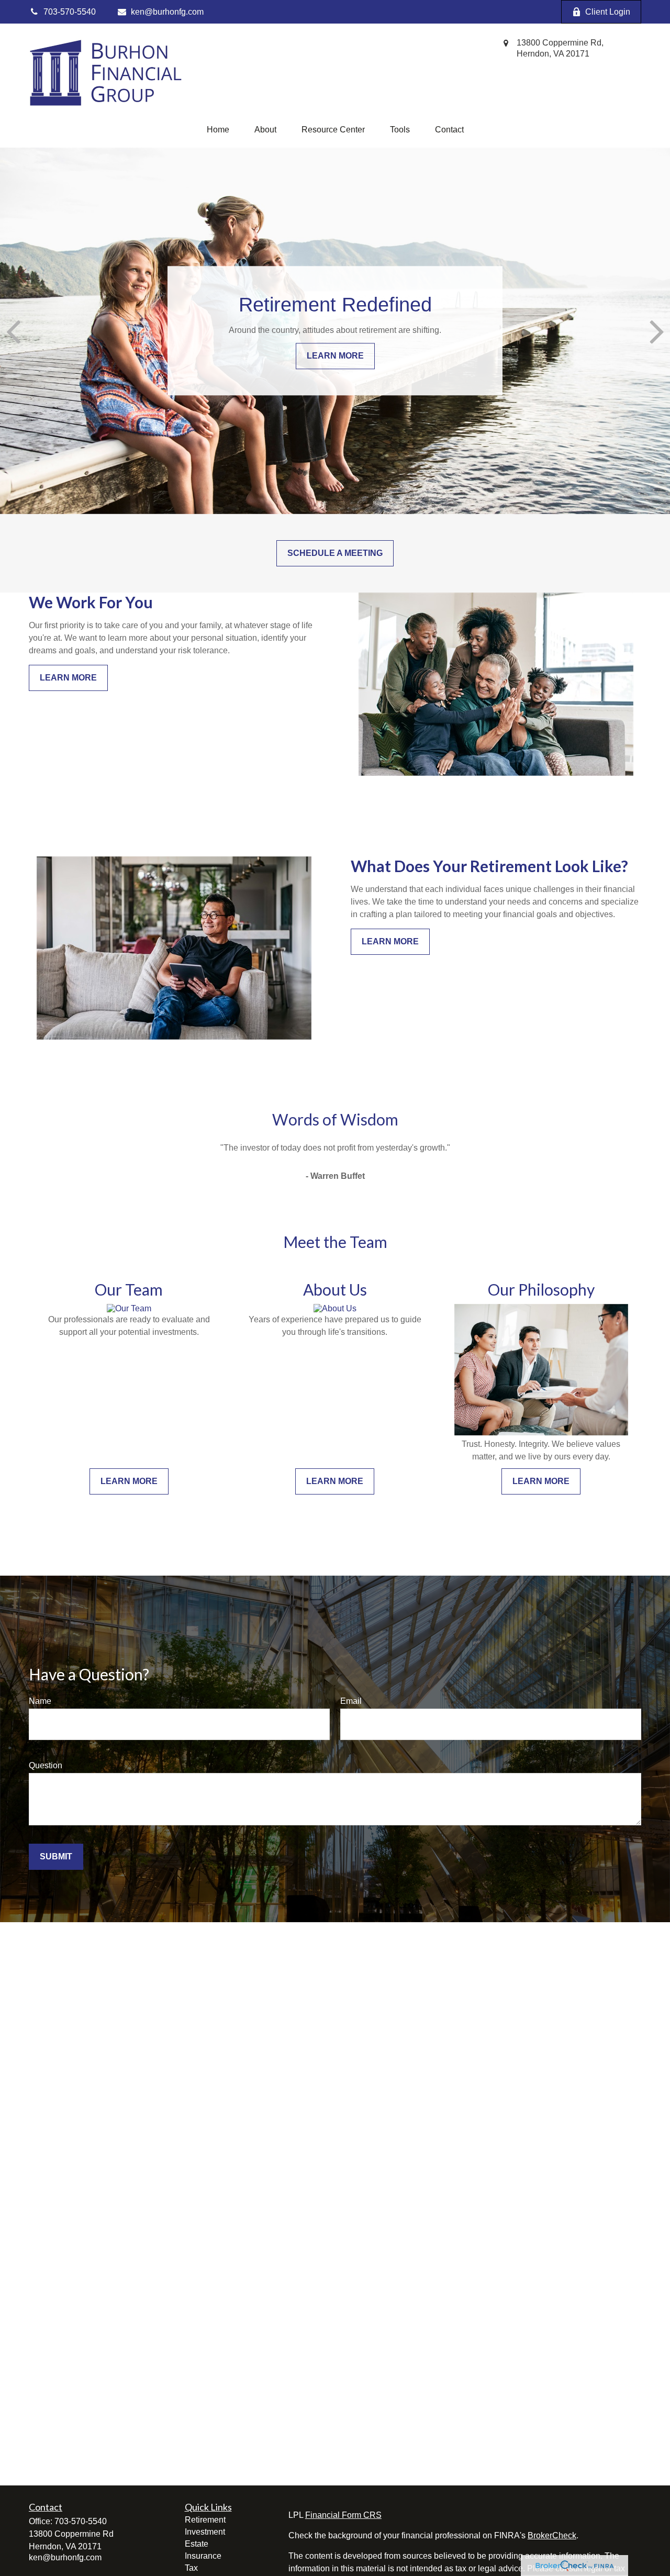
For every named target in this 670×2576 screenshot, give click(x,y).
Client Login (608, 12)
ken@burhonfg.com (167, 12)
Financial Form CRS (343, 2515)
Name (40, 1701)
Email (351, 1701)
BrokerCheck (552, 2535)
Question (46, 1765)
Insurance (203, 2556)
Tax (191, 2568)
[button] (218, 130)
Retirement (205, 2520)
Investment (205, 2532)
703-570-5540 (81, 2521)
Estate (197, 2544)
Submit (56, 1856)
